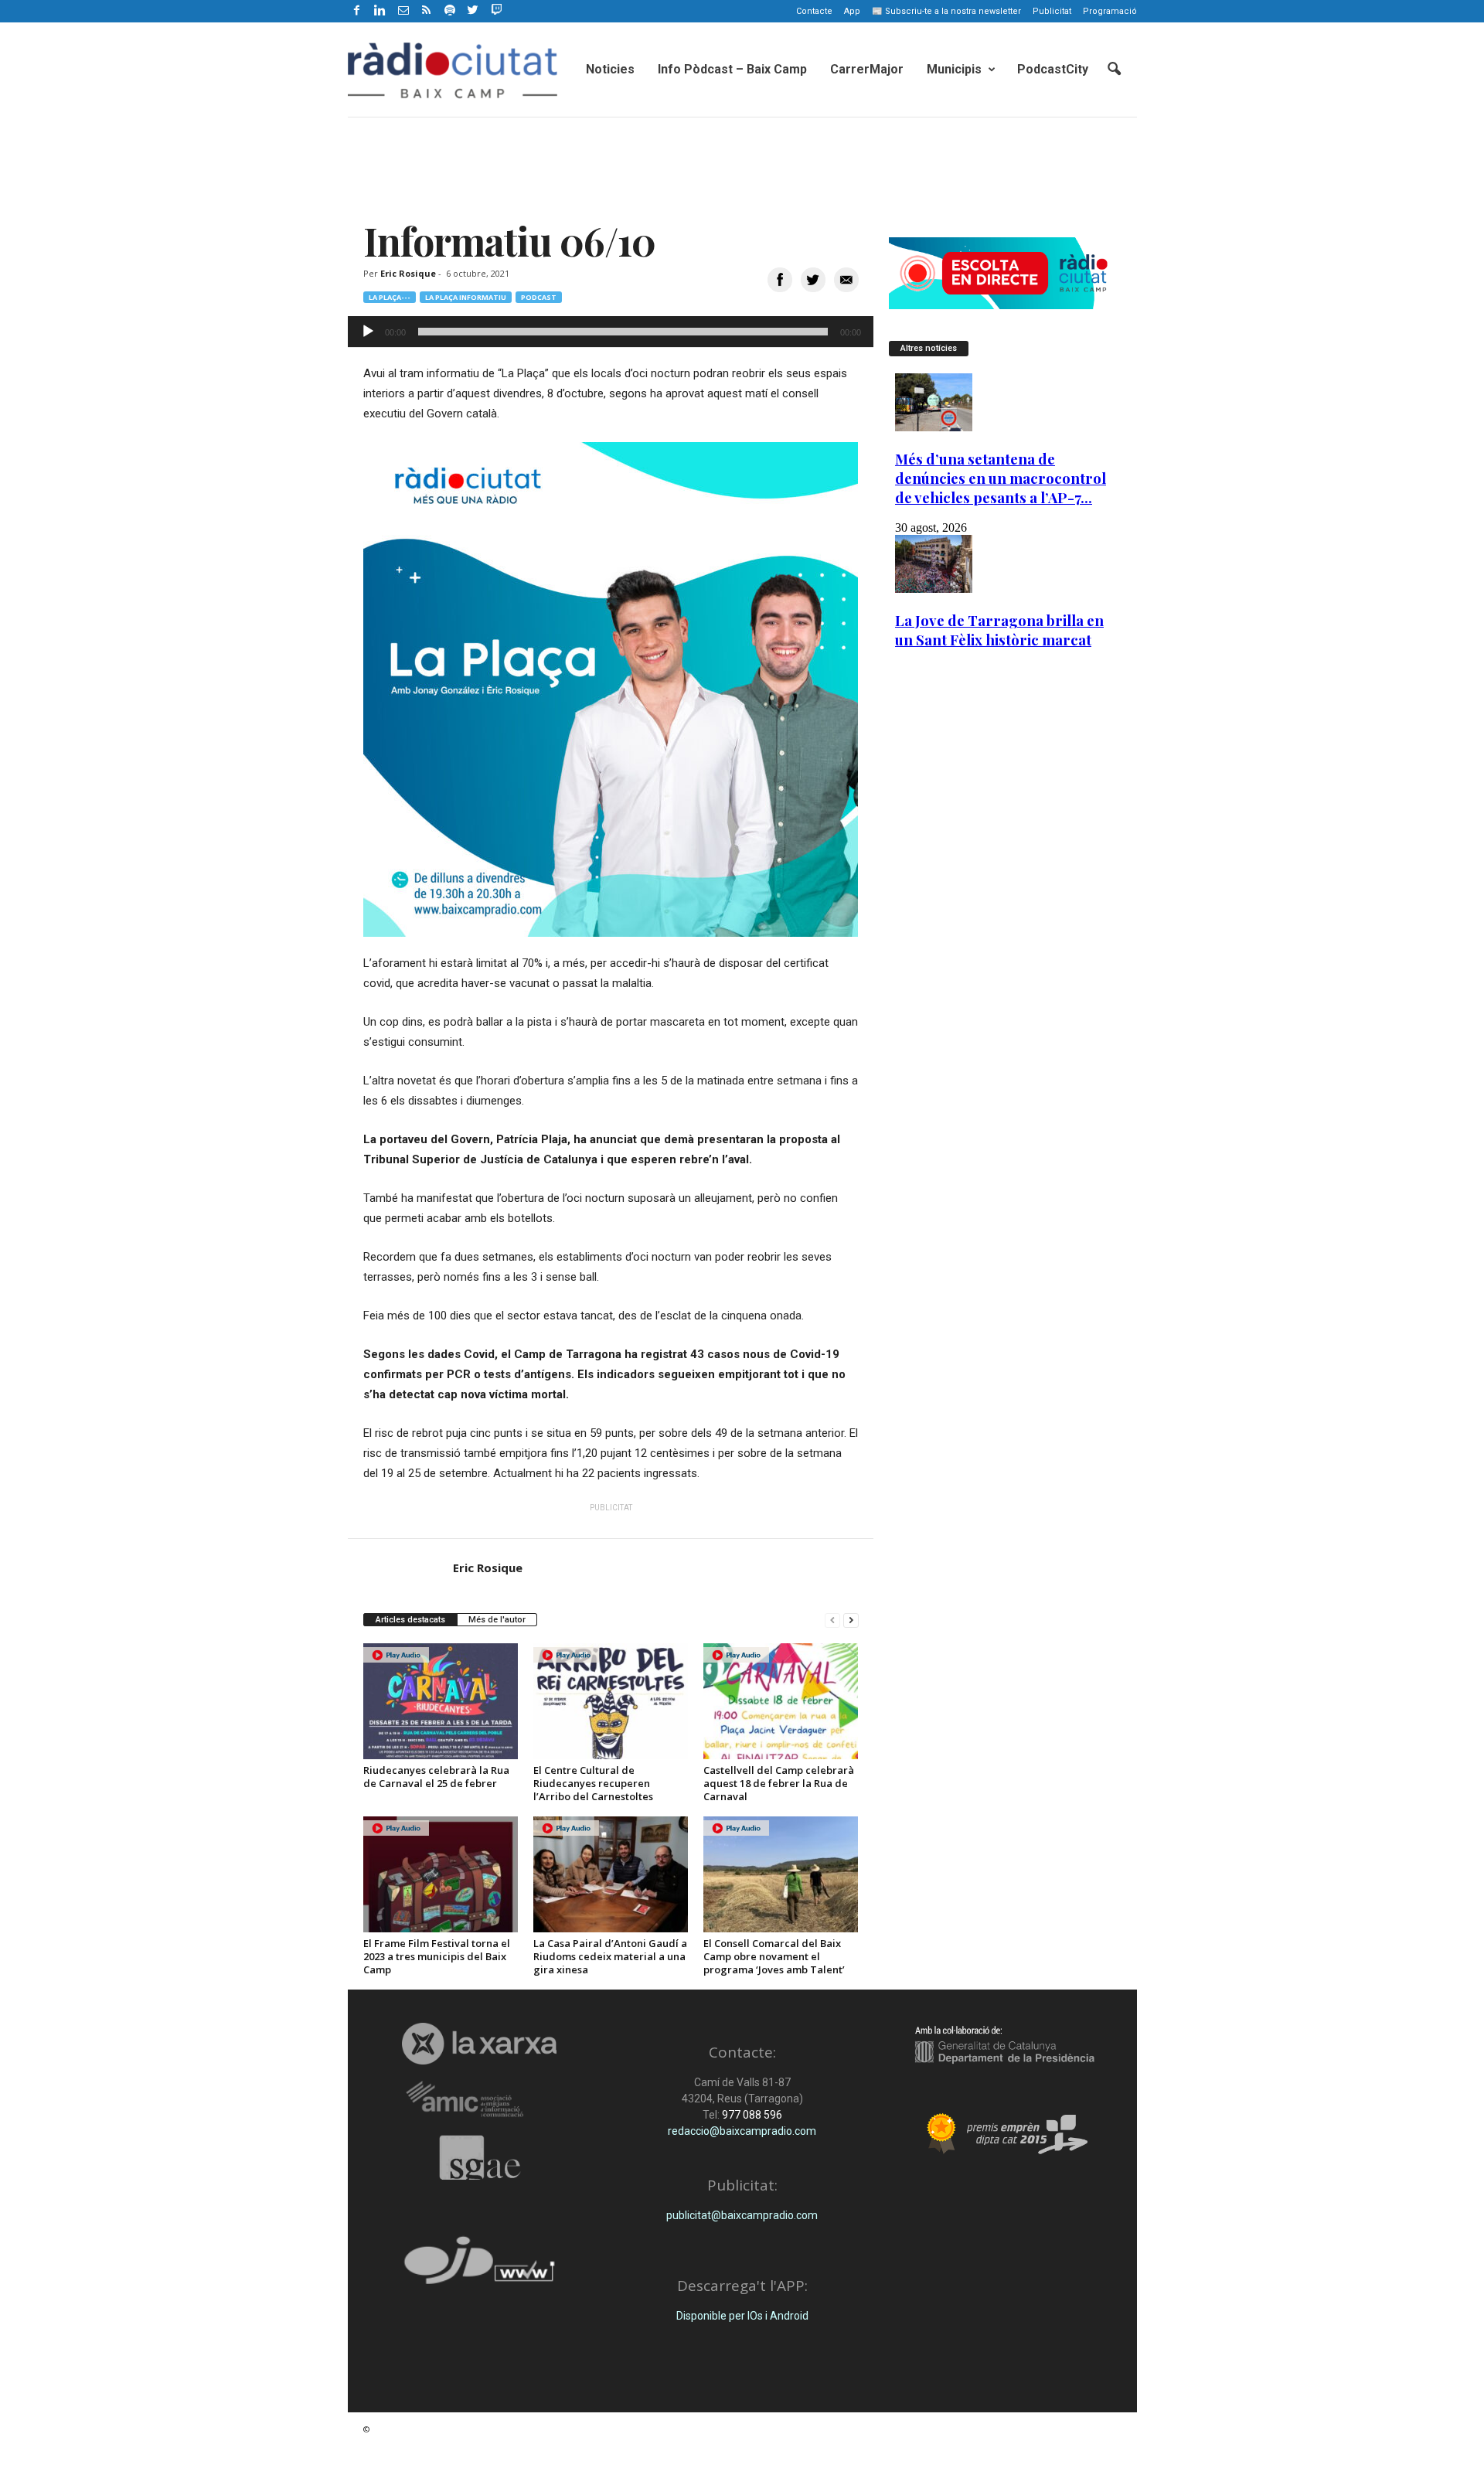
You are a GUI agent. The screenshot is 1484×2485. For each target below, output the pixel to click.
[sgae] (480, 2157)
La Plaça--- (390, 297)
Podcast (539, 297)
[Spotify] (450, 11)
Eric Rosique (408, 273)
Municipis (954, 69)
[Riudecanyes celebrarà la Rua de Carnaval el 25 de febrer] (441, 1701)
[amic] (480, 2100)
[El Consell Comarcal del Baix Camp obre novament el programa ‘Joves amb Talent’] (781, 1874)
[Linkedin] (380, 11)
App (852, 11)
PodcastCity (1053, 69)
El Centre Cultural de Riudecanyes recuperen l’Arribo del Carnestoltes (593, 1783)
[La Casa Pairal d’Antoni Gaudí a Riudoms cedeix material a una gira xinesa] (611, 1874)
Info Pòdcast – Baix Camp (732, 69)
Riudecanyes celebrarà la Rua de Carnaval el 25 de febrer (436, 1777)
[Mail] (403, 11)
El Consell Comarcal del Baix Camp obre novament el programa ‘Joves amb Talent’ (774, 1956)
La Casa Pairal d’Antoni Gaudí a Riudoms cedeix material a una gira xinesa (610, 1956)
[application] (611, 332)
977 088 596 (751, 2115)
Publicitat (1052, 11)
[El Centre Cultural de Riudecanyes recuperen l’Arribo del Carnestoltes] (611, 1701)
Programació (1110, 11)
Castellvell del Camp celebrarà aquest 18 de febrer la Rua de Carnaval (779, 1783)
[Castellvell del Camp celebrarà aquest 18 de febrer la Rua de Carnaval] (781, 1701)
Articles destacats (410, 1620)
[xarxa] (480, 2044)
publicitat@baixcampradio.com (742, 2215)
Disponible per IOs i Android (742, 2316)
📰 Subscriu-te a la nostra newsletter (946, 11)
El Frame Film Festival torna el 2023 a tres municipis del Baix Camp (437, 1956)
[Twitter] (473, 11)
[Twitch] (494, 9)
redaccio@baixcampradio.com (742, 2131)
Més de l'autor (497, 1620)
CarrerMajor (867, 69)
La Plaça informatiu (466, 297)
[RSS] (427, 11)
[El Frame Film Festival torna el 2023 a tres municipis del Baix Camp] (441, 1874)
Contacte (814, 11)
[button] (1114, 70)
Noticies (610, 69)
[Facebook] (357, 11)
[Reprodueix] (368, 332)
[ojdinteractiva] (480, 2267)
